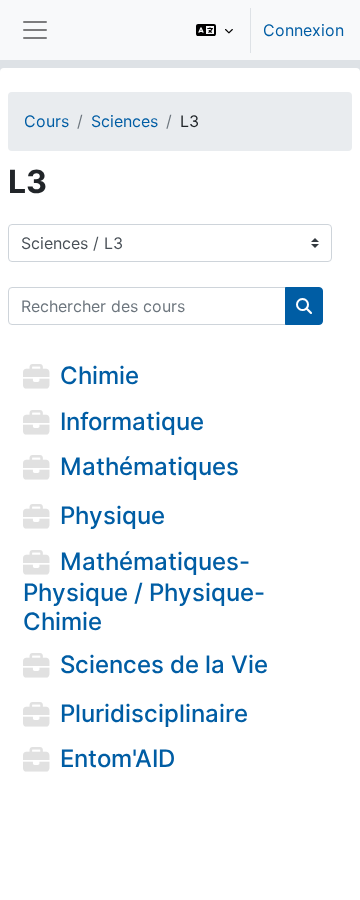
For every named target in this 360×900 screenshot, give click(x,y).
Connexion (303, 30)
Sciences (124, 121)
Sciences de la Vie (164, 664)
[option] (263, 30)
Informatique (132, 421)
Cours (46, 121)
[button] (214, 30)
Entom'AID (117, 759)
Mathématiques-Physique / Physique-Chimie (144, 591)
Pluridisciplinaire (154, 713)
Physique (112, 516)
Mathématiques (149, 467)
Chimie (99, 375)
